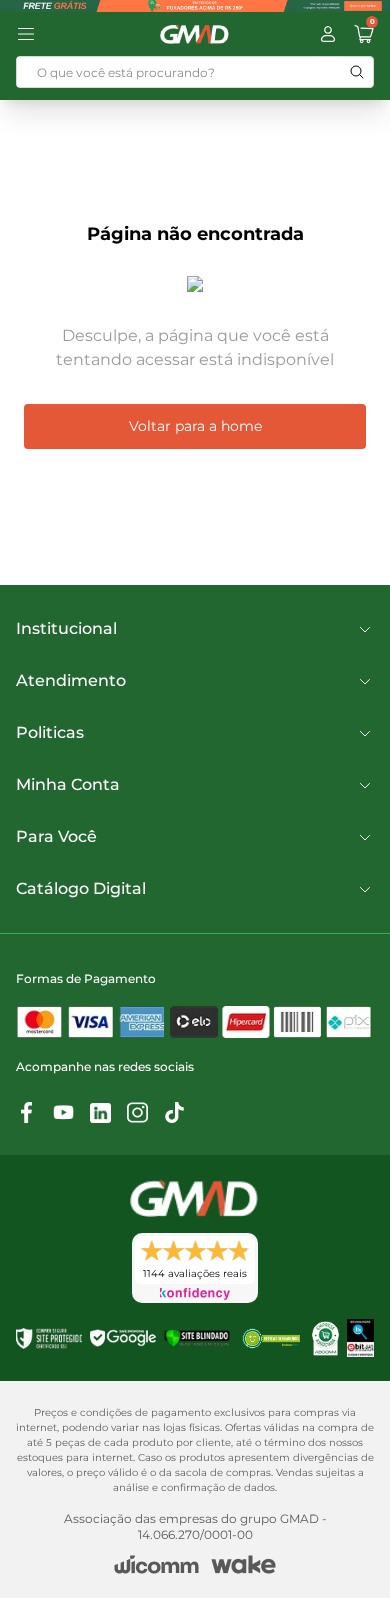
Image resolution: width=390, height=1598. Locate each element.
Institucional (66, 628)
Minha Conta (68, 784)
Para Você (56, 836)
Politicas (50, 732)
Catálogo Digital (81, 888)
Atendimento (71, 680)
